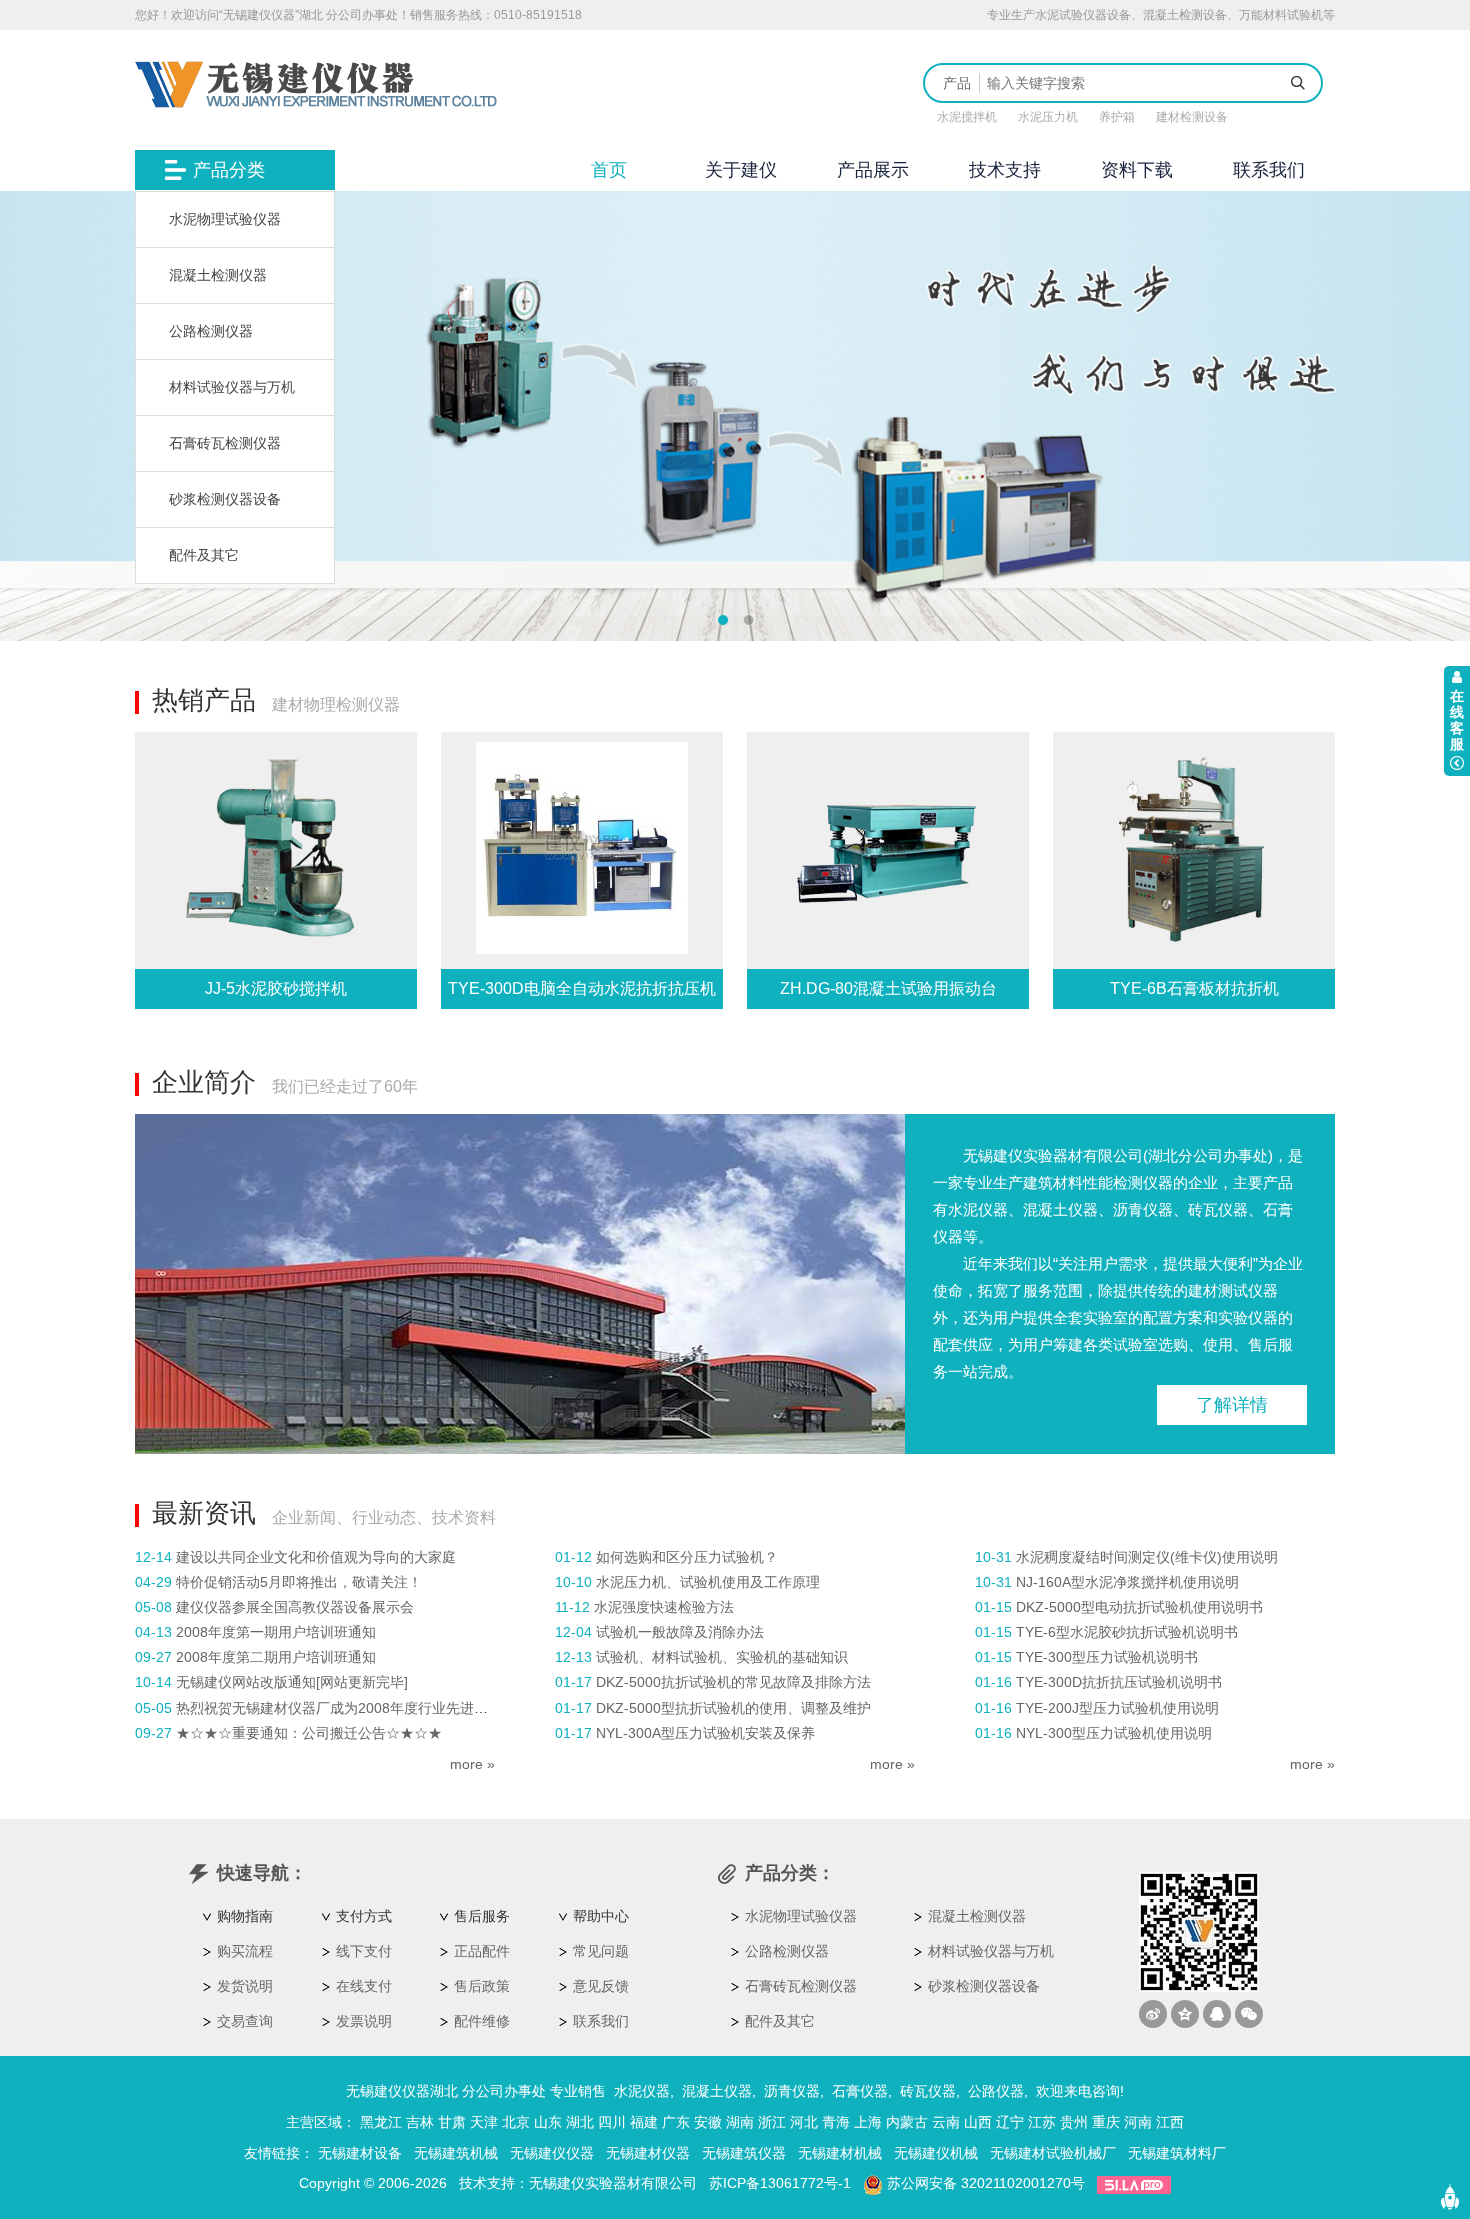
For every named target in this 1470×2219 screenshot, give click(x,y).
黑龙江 (381, 2122)
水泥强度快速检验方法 (664, 1607)
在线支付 (364, 1986)
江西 (1170, 2122)
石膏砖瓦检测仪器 (225, 443)
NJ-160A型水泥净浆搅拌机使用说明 (1127, 1582)
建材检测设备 (1192, 117)
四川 (612, 2122)
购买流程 (245, 1951)
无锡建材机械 (840, 2153)
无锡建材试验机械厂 (1053, 2153)
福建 (644, 2122)
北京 (516, 2122)
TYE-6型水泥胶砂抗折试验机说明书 (1127, 1632)
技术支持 (1005, 170)
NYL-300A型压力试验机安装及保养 (705, 1733)
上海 (868, 2122)
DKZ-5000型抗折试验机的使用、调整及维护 (733, 1708)
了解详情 (1232, 1405)
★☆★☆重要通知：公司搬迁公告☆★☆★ (309, 1733)
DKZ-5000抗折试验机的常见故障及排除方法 (733, 1682)
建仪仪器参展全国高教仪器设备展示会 (295, 1607)
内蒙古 (907, 2122)
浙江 (772, 2122)
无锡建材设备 (360, 2153)
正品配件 (482, 1951)
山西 (978, 2122)
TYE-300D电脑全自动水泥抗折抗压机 (582, 988)
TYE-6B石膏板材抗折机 (1194, 988)
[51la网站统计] (1134, 2183)
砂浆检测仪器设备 (225, 499)
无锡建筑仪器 (744, 2153)
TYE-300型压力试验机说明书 (1107, 1657)
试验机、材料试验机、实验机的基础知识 (722, 1657)
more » (472, 1764)
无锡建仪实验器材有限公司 (613, 2183)
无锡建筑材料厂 (1177, 2153)
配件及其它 (204, 555)
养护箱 (1117, 117)
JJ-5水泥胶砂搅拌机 (276, 988)
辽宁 (1010, 2122)
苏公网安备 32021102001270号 (984, 2183)
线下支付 (364, 1951)
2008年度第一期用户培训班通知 (276, 1632)
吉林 (420, 2122)
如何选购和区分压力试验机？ (687, 1557)
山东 (548, 2122)
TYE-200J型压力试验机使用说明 (1117, 1708)
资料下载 (1137, 170)
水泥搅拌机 (967, 117)
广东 (676, 2122)
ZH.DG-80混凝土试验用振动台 (888, 988)
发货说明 (245, 1986)
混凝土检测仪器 (218, 275)
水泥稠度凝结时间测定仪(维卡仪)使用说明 (1147, 1557)
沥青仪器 (792, 2091)
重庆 (1106, 2122)
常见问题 (601, 1951)
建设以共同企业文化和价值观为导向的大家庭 (316, 1557)
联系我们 (1269, 170)
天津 (484, 2122)
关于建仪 (741, 170)
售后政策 (482, 1986)
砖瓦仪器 (928, 2091)
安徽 (708, 2122)
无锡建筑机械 (456, 2153)
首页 (609, 170)
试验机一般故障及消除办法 (680, 1632)
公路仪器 (996, 2091)
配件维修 (482, 2021)
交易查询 (245, 2021)
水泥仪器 (642, 2091)
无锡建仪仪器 (552, 2153)
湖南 (740, 2122)
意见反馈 (601, 1986)
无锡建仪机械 (936, 2153)
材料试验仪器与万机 (232, 387)
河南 (1138, 2122)
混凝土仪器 (717, 2091)
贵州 (1074, 2122)
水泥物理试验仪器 (225, 219)
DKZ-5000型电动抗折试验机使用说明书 (1139, 1607)
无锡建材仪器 (648, 2153)
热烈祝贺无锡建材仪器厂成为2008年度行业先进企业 (339, 1708)
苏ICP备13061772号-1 (780, 2183)
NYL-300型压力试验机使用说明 (1114, 1733)
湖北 (580, 2122)
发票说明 (364, 2021)
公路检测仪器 (211, 331)
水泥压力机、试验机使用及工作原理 (708, 1582)
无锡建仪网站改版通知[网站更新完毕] (292, 1682)
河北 (804, 2122)
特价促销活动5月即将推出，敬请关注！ (299, 1582)
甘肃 (452, 2122)
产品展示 (873, 170)
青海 (836, 2122)
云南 (946, 2122)
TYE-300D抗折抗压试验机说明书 (1119, 1682)
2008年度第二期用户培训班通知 (276, 1657)
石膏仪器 (860, 2091)
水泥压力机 (1048, 117)
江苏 (1042, 2122)
